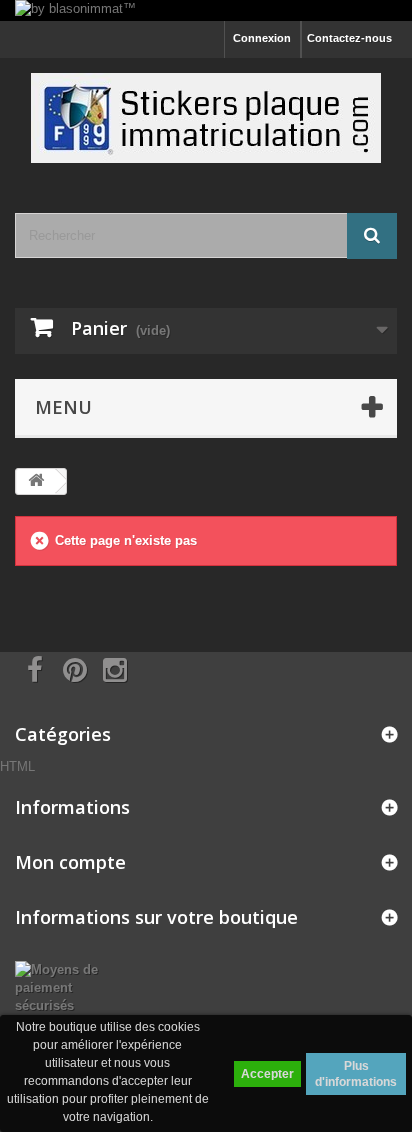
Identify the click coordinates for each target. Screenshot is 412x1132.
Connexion (262, 38)
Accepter (267, 1074)
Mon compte (70, 862)
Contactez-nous (349, 38)
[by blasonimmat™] (206, 10)
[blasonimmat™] (206, 118)
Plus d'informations (356, 1074)
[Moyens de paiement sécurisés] (68, 987)
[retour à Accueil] (36, 481)
